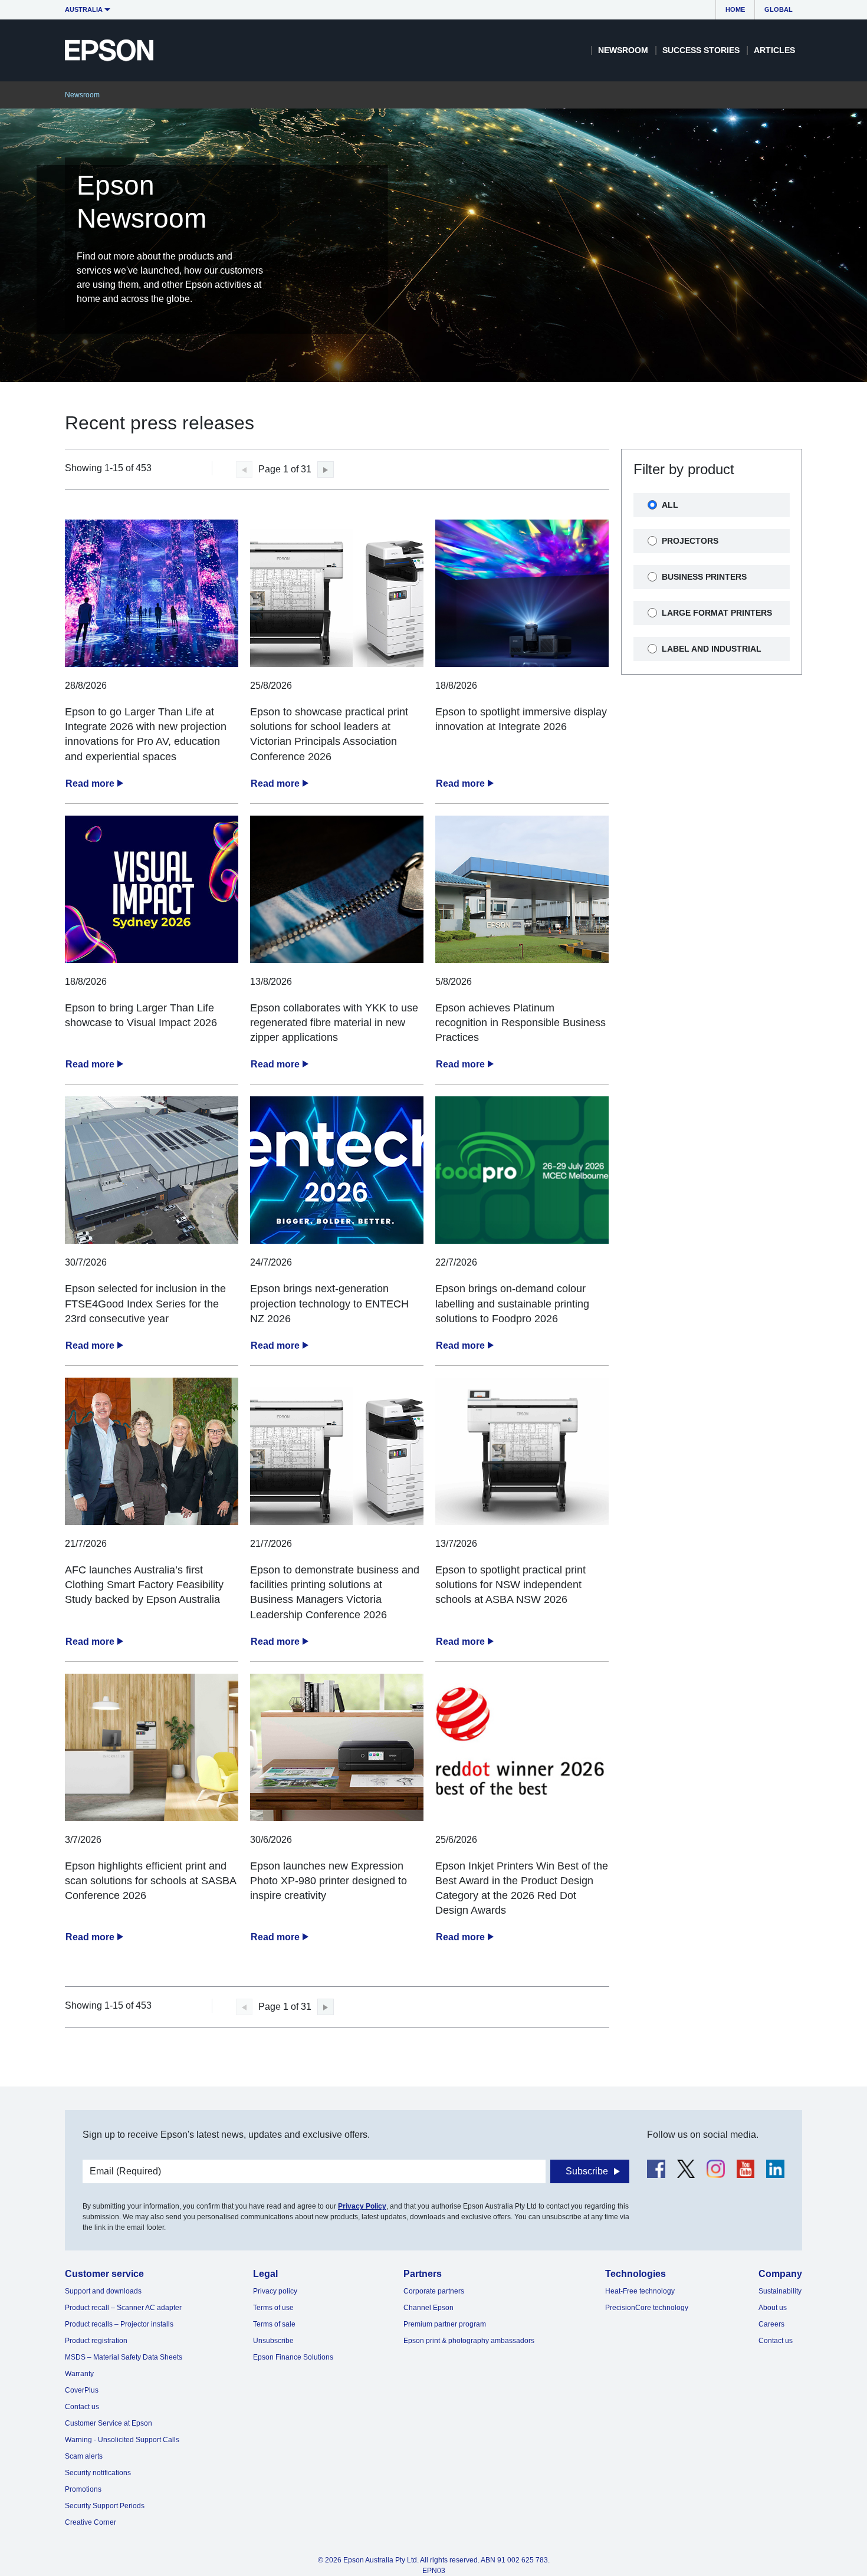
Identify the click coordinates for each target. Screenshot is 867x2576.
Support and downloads (103, 2291)
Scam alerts (84, 2456)
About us (773, 2308)
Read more (90, 783)
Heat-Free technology (640, 2291)
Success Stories (701, 50)
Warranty (79, 2374)
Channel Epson (428, 2308)
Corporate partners (434, 2291)
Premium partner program (445, 2324)
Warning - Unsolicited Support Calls (122, 2440)
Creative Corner (91, 2522)
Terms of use (273, 2308)
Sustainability (780, 2291)
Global (779, 9)
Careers (771, 2324)
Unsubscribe (273, 2341)
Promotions (83, 2489)
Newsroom (623, 50)
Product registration (96, 2341)
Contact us (82, 2407)
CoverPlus (82, 2390)
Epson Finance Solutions (293, 2357)
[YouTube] (746, 2169)
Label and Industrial (712, 649)
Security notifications (98, 2473)
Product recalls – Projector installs (119, 2324)
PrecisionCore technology (647, 2308)
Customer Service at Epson (109, 2423)
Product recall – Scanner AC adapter (123, 2308)
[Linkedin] (775, 2169)
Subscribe (587, 2171)
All (670, 505)
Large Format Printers (717, 613)
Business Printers (704, 577)
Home (735, 9)
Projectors (690, 541)
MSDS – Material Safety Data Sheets (124, 2357)
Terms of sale (274, 2324)
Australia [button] (84, 9)
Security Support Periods (105, 2506)
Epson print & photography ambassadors (469, 2341)
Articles (774, 50)
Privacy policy (275, 2291)
